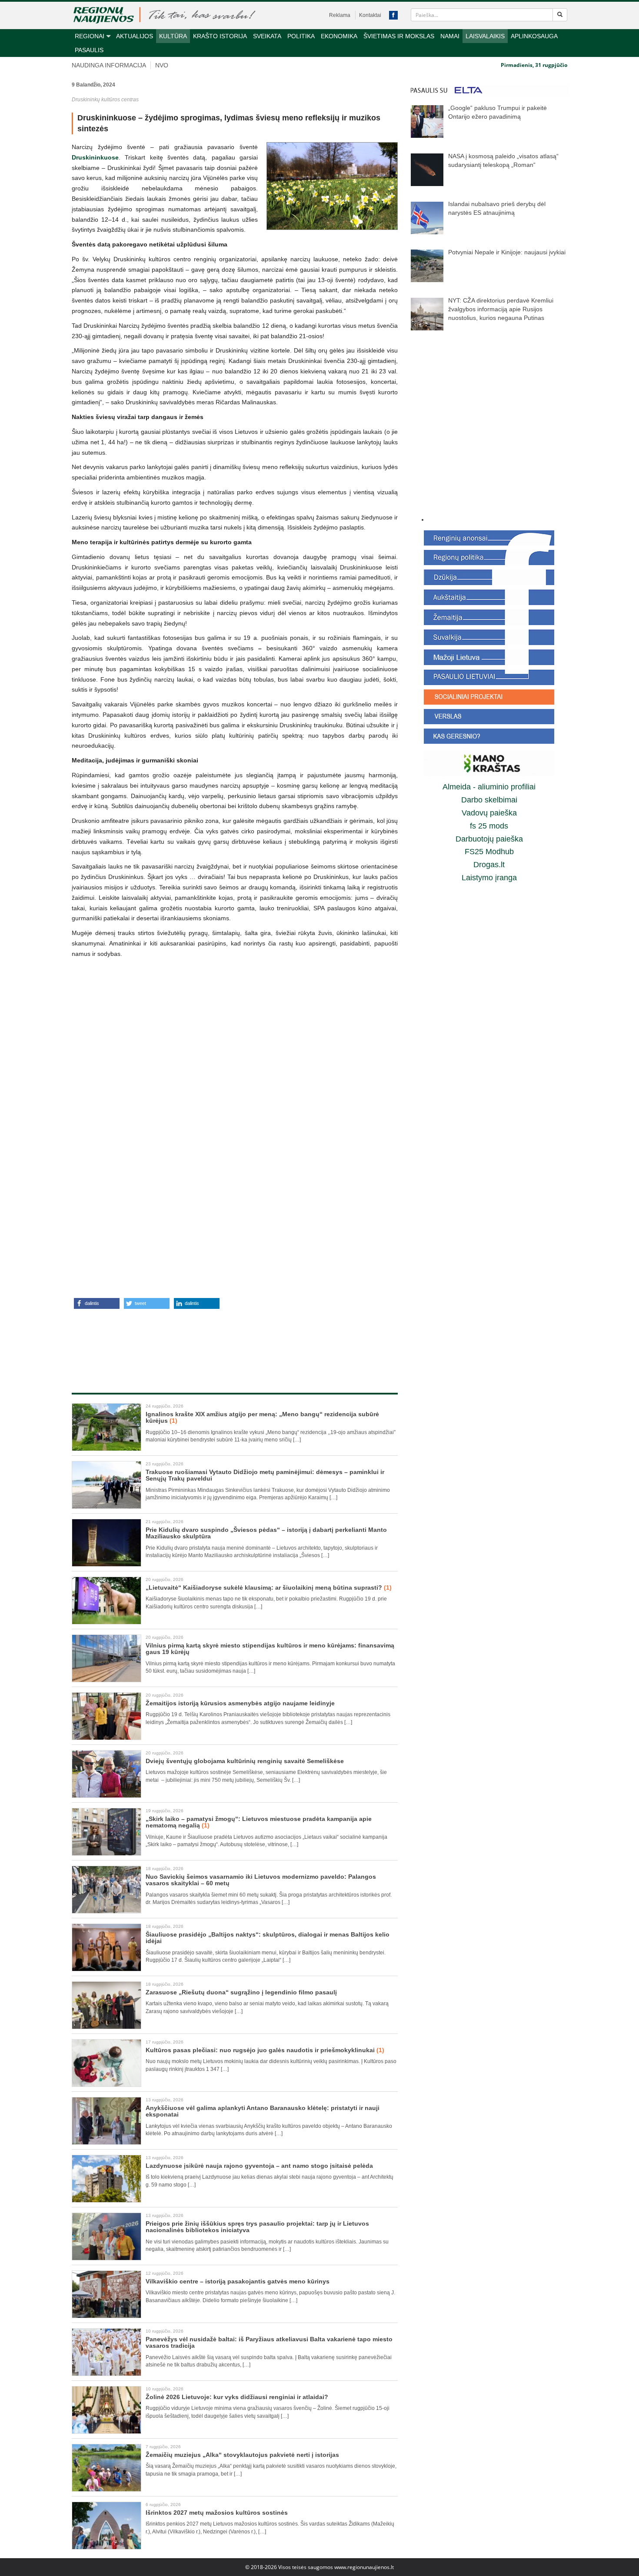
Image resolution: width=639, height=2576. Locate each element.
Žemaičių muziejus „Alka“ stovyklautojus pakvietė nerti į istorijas (242, 2455)
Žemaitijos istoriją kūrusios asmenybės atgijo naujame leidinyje (240, 1703)
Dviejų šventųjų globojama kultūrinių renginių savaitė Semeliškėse (245, 1761)
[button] (97, 1303)
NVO (162, 65)
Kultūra (173, 36)
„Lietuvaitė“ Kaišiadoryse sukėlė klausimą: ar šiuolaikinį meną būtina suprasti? (269, 1588)
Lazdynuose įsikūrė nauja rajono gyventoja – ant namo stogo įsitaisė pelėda (259, 2166)
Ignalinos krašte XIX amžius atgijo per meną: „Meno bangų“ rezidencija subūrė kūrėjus (262, 1417)
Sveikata (267, 36)
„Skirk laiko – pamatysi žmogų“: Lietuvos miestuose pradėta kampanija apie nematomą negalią (259, 1822)
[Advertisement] (235, 1341)
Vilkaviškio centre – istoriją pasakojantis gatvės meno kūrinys (238, 2281)
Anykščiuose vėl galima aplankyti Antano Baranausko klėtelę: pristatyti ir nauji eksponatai (263, 2111)
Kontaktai (370, 15)
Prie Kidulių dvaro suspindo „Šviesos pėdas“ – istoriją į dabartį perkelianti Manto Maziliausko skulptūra (266, 1533)
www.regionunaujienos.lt (364, 2567)
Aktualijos (135, 36)
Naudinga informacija (109, 65)
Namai (450, 36)
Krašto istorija (220, 36)
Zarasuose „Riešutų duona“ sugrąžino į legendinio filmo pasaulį (241, 1992)
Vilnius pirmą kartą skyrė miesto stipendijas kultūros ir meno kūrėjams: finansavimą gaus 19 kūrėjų (270, 1649)
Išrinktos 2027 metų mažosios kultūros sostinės (217, 2513)
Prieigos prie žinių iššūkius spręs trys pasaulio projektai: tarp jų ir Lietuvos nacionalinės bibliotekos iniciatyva (257, 2227)
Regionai (90, 36)
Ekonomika (339, 36)
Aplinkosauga (534, 36)
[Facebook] (393, 15)
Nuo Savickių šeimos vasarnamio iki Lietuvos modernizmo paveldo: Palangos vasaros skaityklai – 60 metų (261, 1880)
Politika (301, 36)
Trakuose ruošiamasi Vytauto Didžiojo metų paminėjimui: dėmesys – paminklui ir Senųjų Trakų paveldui (265, 1475)
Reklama (340, 15)
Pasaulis (89, 50)
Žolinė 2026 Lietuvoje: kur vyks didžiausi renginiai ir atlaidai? (237, 2397)
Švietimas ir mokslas (399, 36)
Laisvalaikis (485, 36)
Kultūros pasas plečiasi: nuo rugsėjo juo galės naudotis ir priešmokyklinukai (265, 2050)
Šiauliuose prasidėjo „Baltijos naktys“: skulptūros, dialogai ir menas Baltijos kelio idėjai (268, 1938)
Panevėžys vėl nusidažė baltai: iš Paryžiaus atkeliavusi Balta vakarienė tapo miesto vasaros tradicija (269, 2342)
